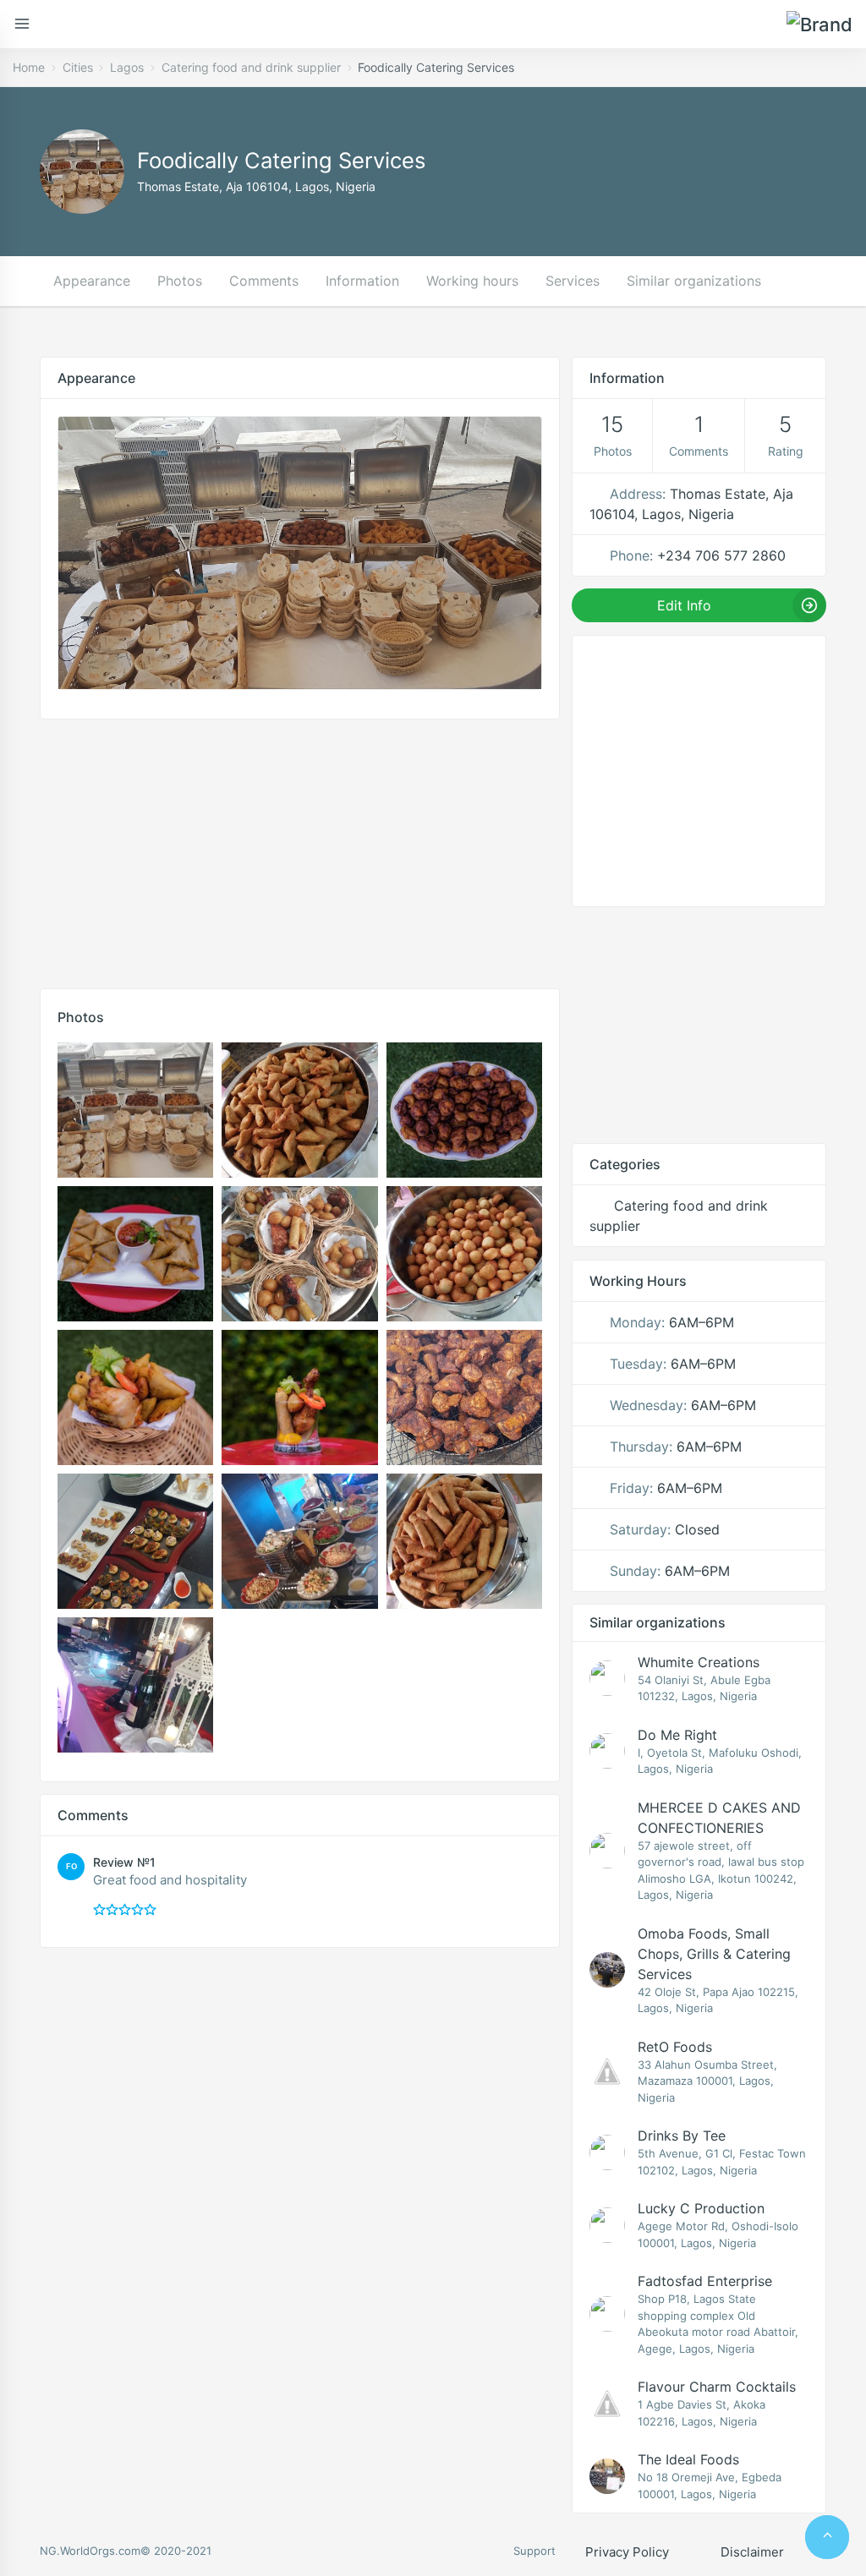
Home (29, 67)
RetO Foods (675, 2047)
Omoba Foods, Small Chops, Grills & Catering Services (714, 1954)
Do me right (677, 1735)
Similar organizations (694, 281)
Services (573, 281)
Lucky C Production (701, 2208)
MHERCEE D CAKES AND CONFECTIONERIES (719, 1818)
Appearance (92, 281)
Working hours (472, 281)
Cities (78, 67)
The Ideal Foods (688, 2459)
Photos (180, 281)
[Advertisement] (300, 850)
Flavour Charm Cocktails (717, 2387)
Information (362, 281)
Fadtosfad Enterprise (705, 2281)
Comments (264, 281)
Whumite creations (699, 1662)
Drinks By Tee (682, 2136)
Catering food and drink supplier (251, 67)
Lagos (127, 67)
